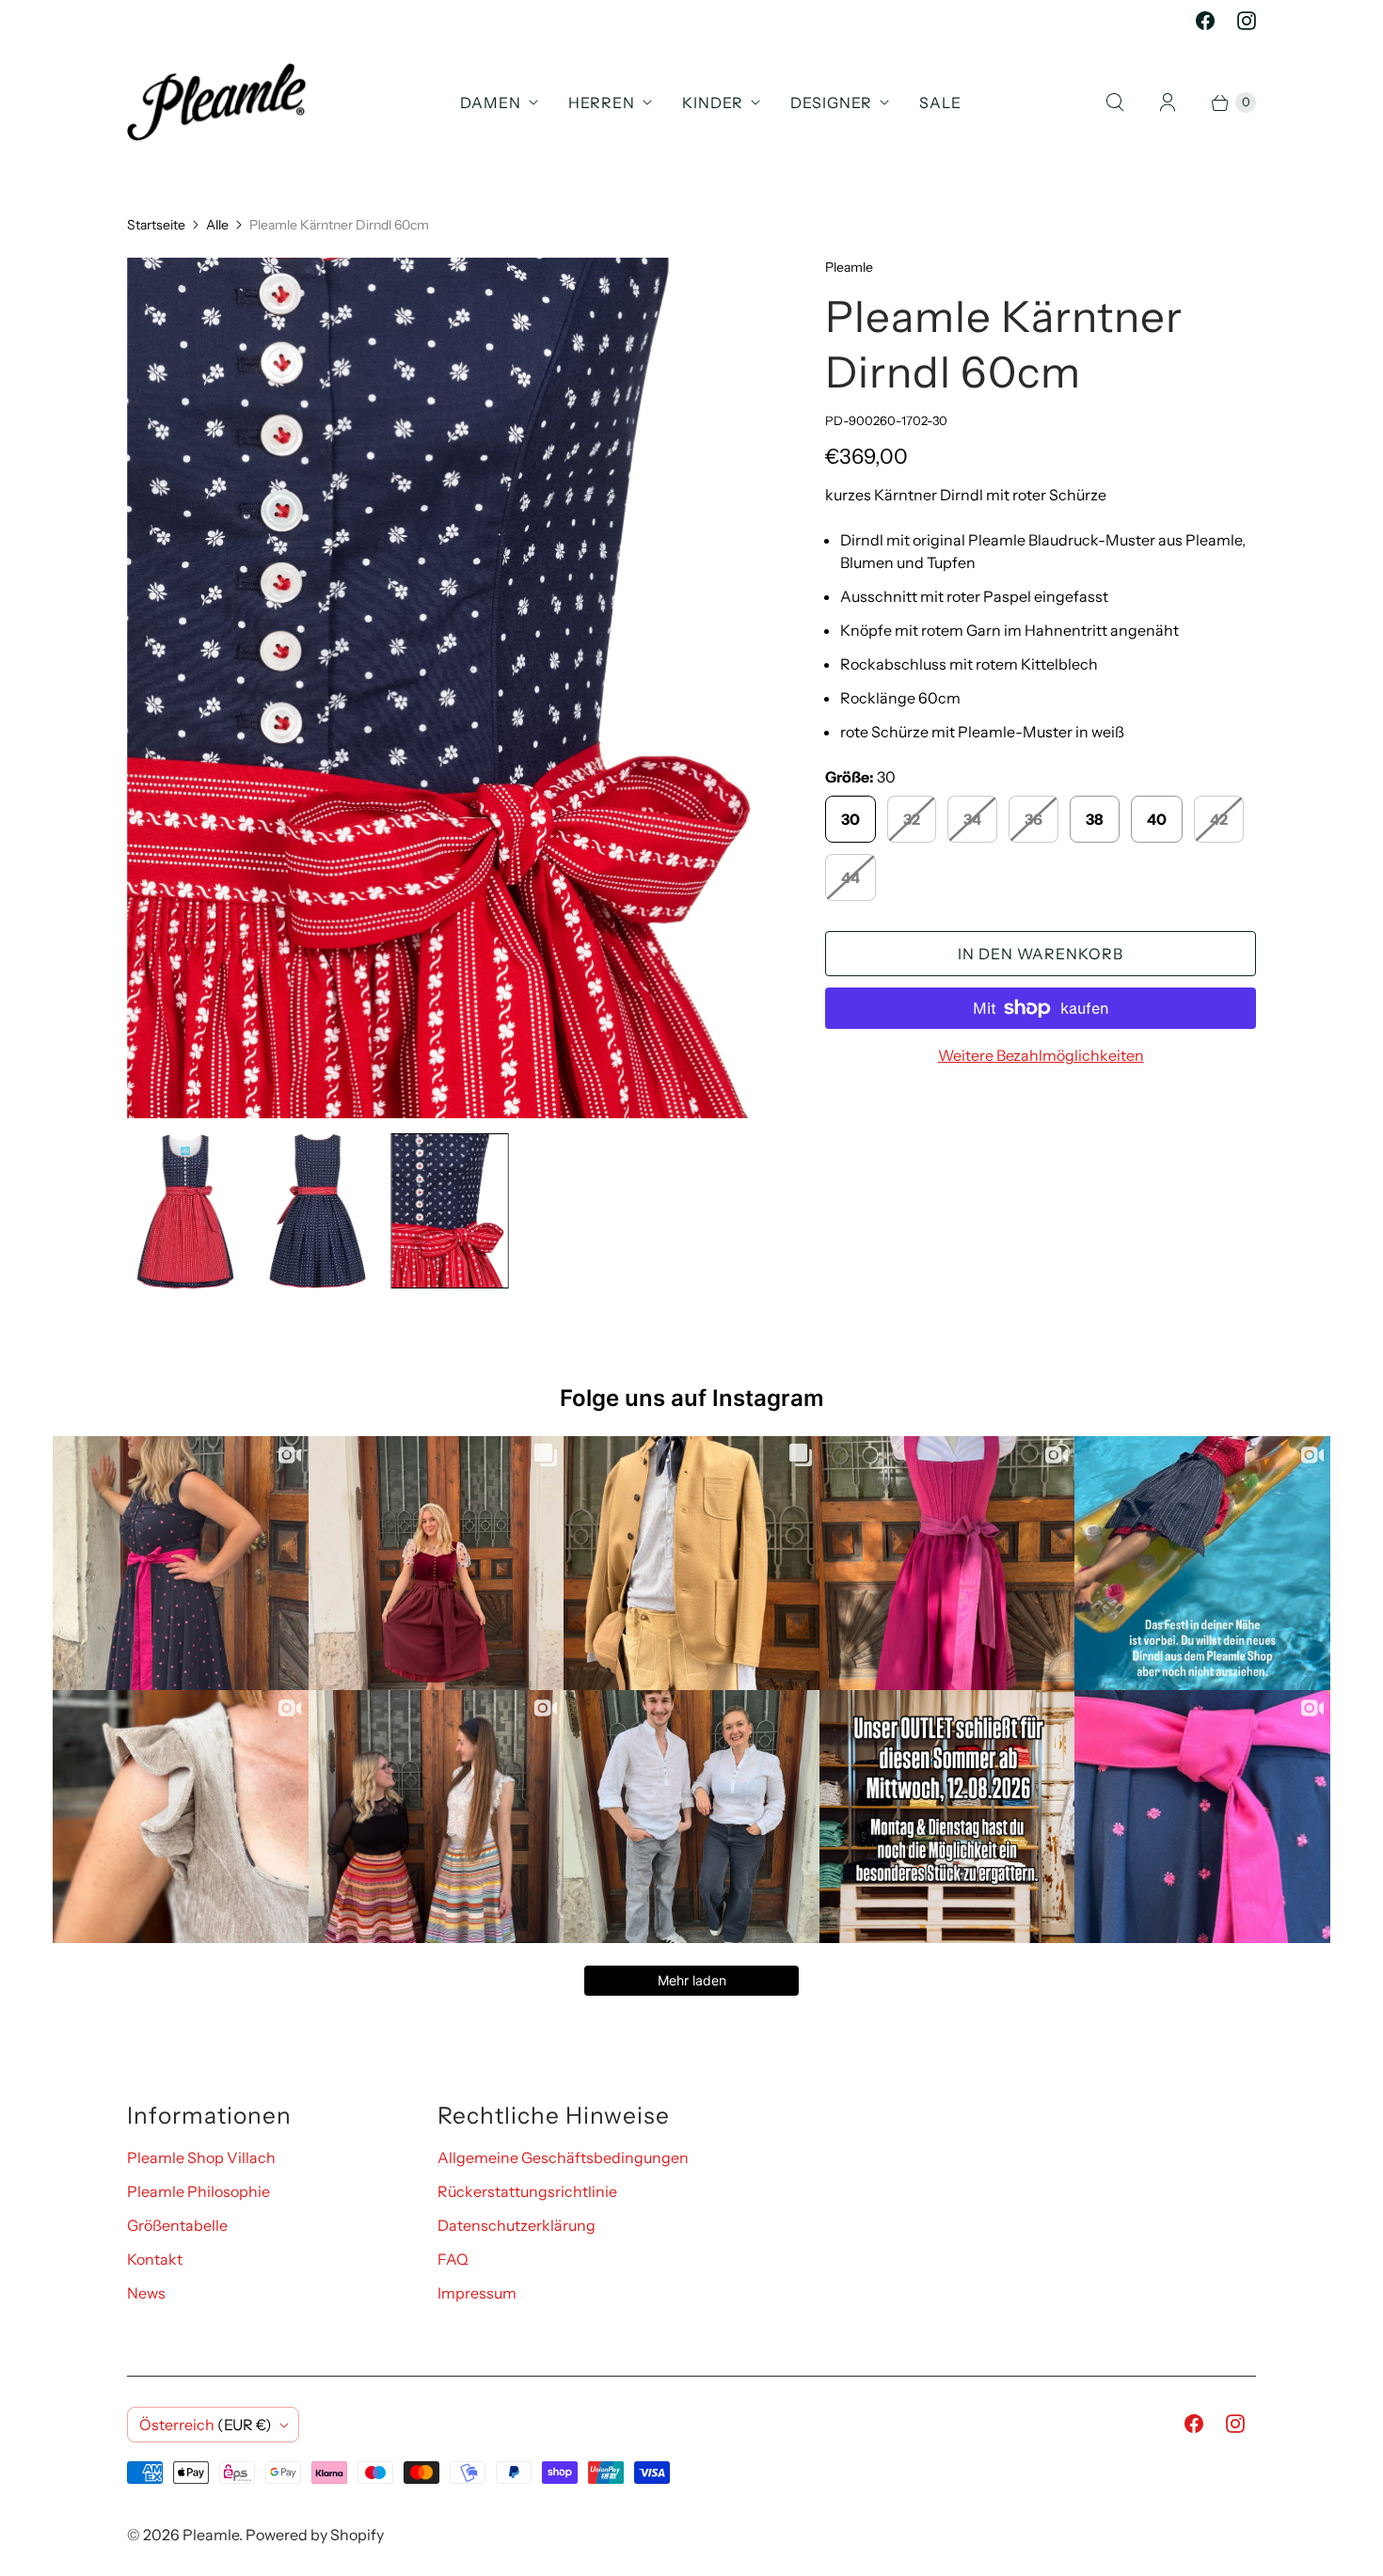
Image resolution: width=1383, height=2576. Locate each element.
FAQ (453, 2259)
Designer (831, 103)
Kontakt (155, 2259)
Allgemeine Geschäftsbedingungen (563, 2157)
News (146, 2293)
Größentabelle (177, 2225)
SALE (940, 103)
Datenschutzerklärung (517, 2225)
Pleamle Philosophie (199, 2191)
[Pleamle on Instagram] (1247, 21)
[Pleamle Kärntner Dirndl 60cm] (450, 688)
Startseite (156, 225)
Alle (217, 225)
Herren (602, 103)
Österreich (206, 2425)
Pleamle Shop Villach (201, 2157)
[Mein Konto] (1168, 103)
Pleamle (211, 2535)
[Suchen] (1115, 103)
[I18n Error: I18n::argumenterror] (185, 1211)
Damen (491, 103)
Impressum (477, 2293)
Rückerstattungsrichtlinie (527, 2191)
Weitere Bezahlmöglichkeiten (1041, 1055)
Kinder (713, 103)
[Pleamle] (216, 102)
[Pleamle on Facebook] (1205, 21)
